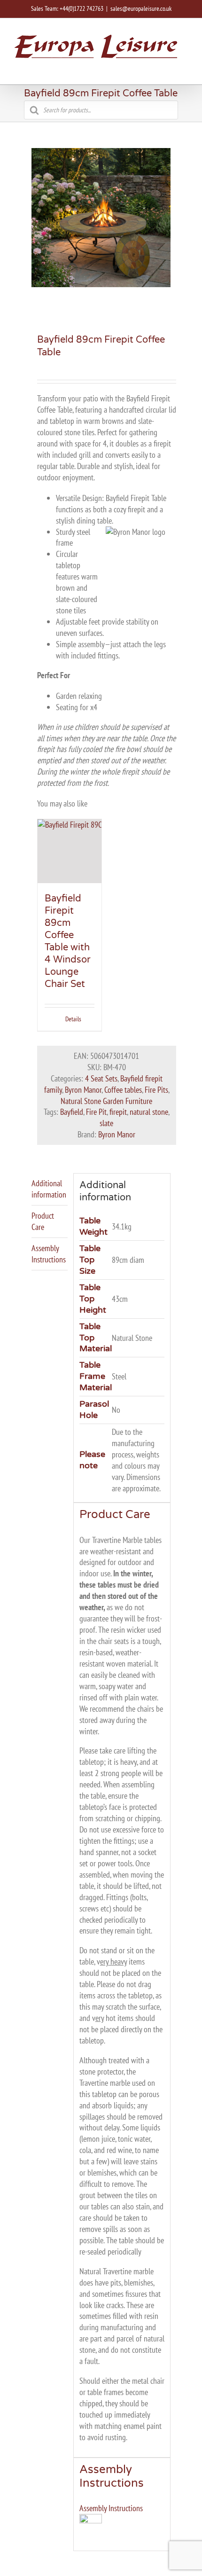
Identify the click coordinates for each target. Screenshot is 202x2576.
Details (73, 1019)
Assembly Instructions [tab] (49, 1254)
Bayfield (72, 1112)
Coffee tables (123, 1090)
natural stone (149, 1112)
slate (106, 1123)
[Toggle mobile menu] (184, 70)
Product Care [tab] (43, 1221)
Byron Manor (83, 1090)
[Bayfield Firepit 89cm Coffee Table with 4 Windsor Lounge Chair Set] (70, 851)
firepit (118, 1112)
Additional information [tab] (49, 1189)
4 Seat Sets (101, 1078)
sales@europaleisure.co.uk (141, 8)
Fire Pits (156, 1090)
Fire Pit (96, 1112)
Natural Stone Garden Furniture (106, 1101)
